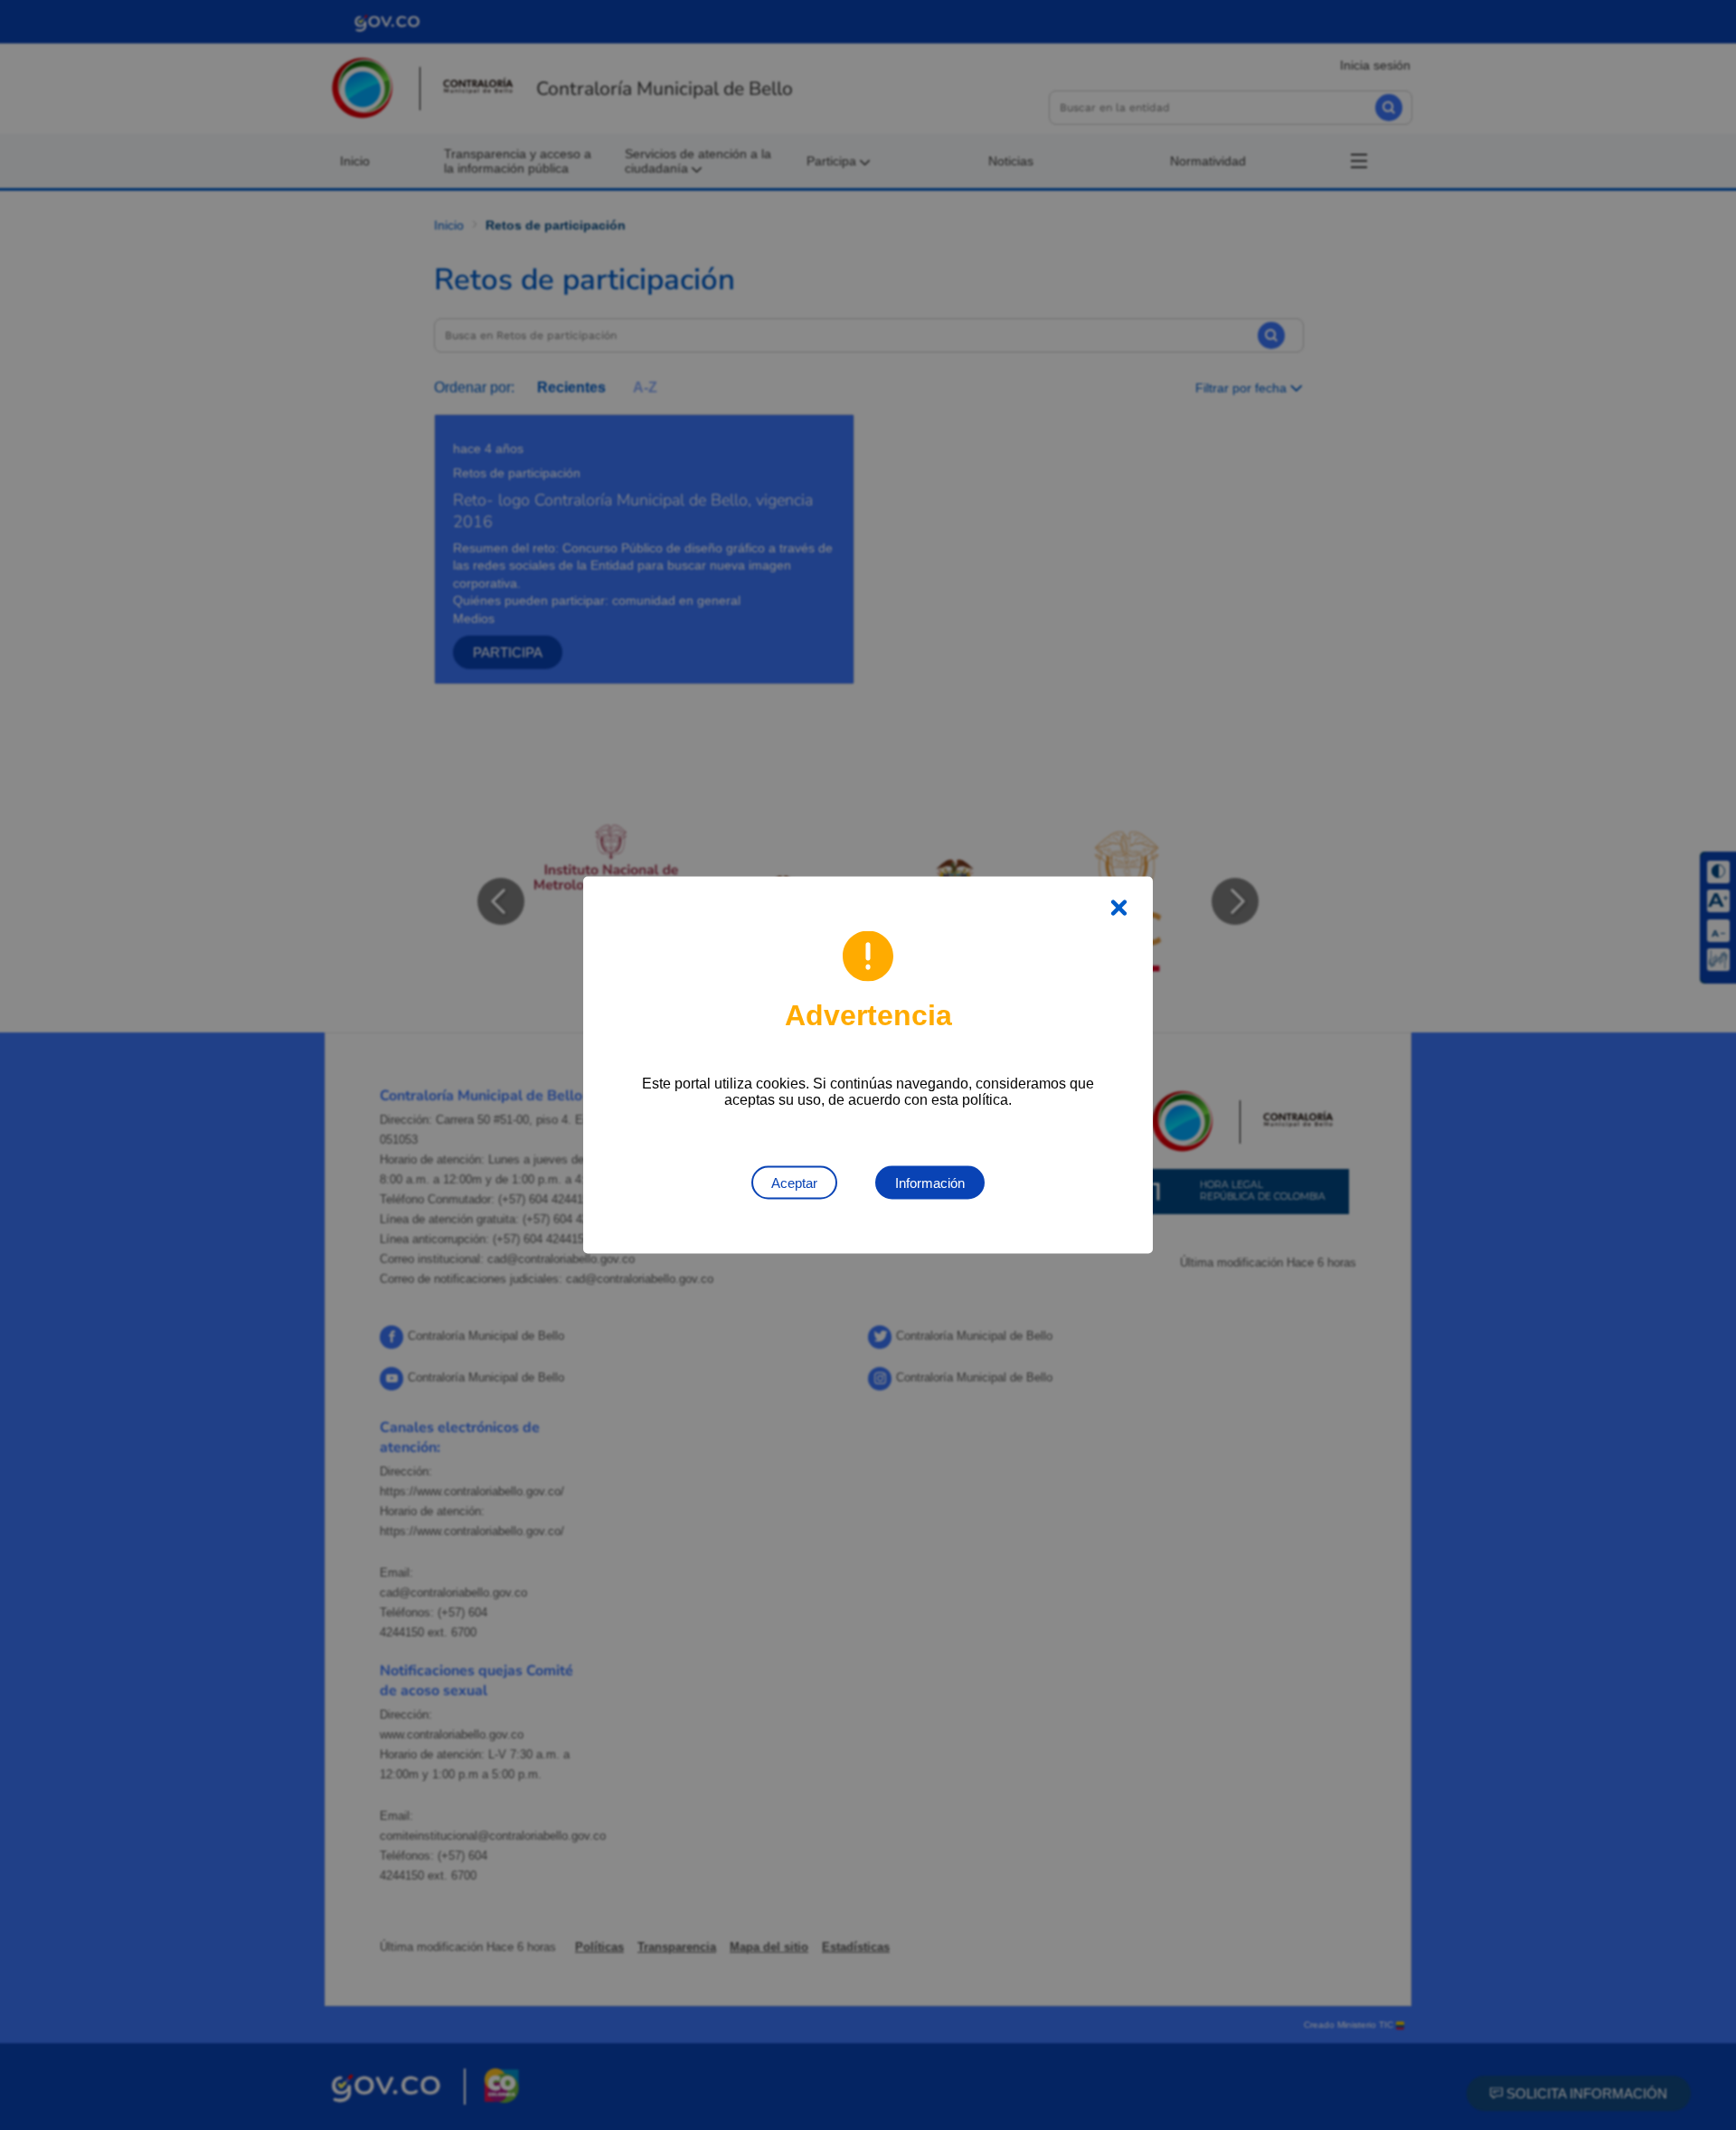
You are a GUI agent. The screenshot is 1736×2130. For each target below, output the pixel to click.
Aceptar (794, 1183)
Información (930, 1183)
